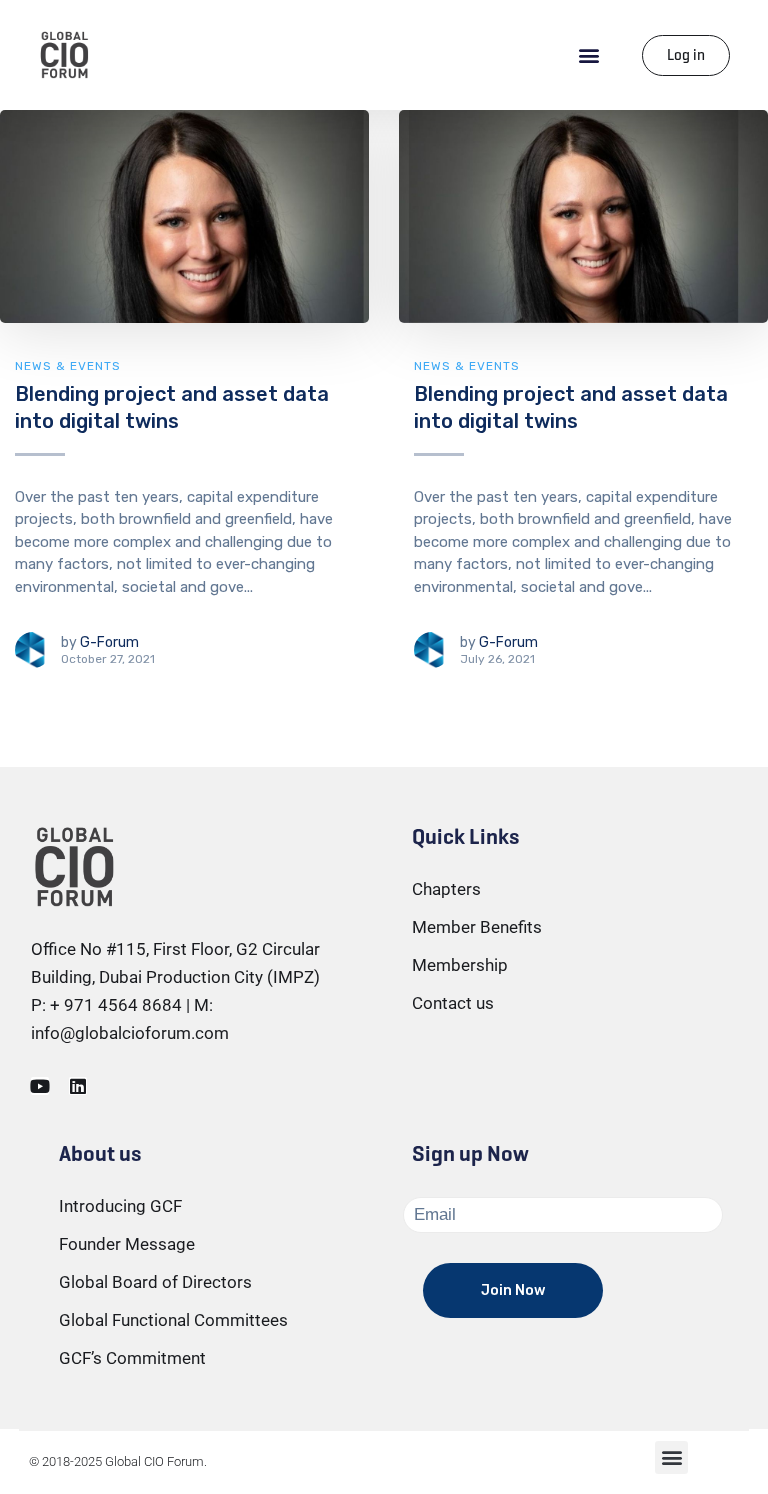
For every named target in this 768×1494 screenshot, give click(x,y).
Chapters (446, 889)
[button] (589, 55)
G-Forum (109, 642)
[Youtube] (40, 1086)
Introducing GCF (120, 1206)
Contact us (453, 1003)
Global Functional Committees (173, 1320)
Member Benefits (477, 927)
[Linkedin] (78, 1086)
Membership (460, 965)
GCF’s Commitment (132, 1358)
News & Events (68, 366)
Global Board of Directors (155, 1282)
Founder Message (127, 1244)
